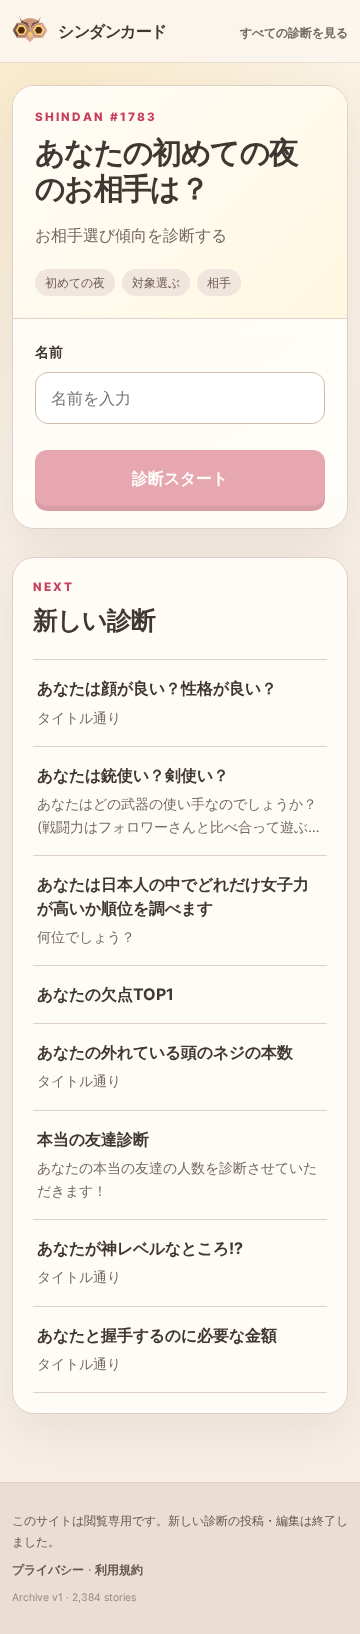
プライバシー (48, 1569)
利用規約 (119, 1569)
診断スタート (180, 478)
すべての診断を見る (294, 32)
